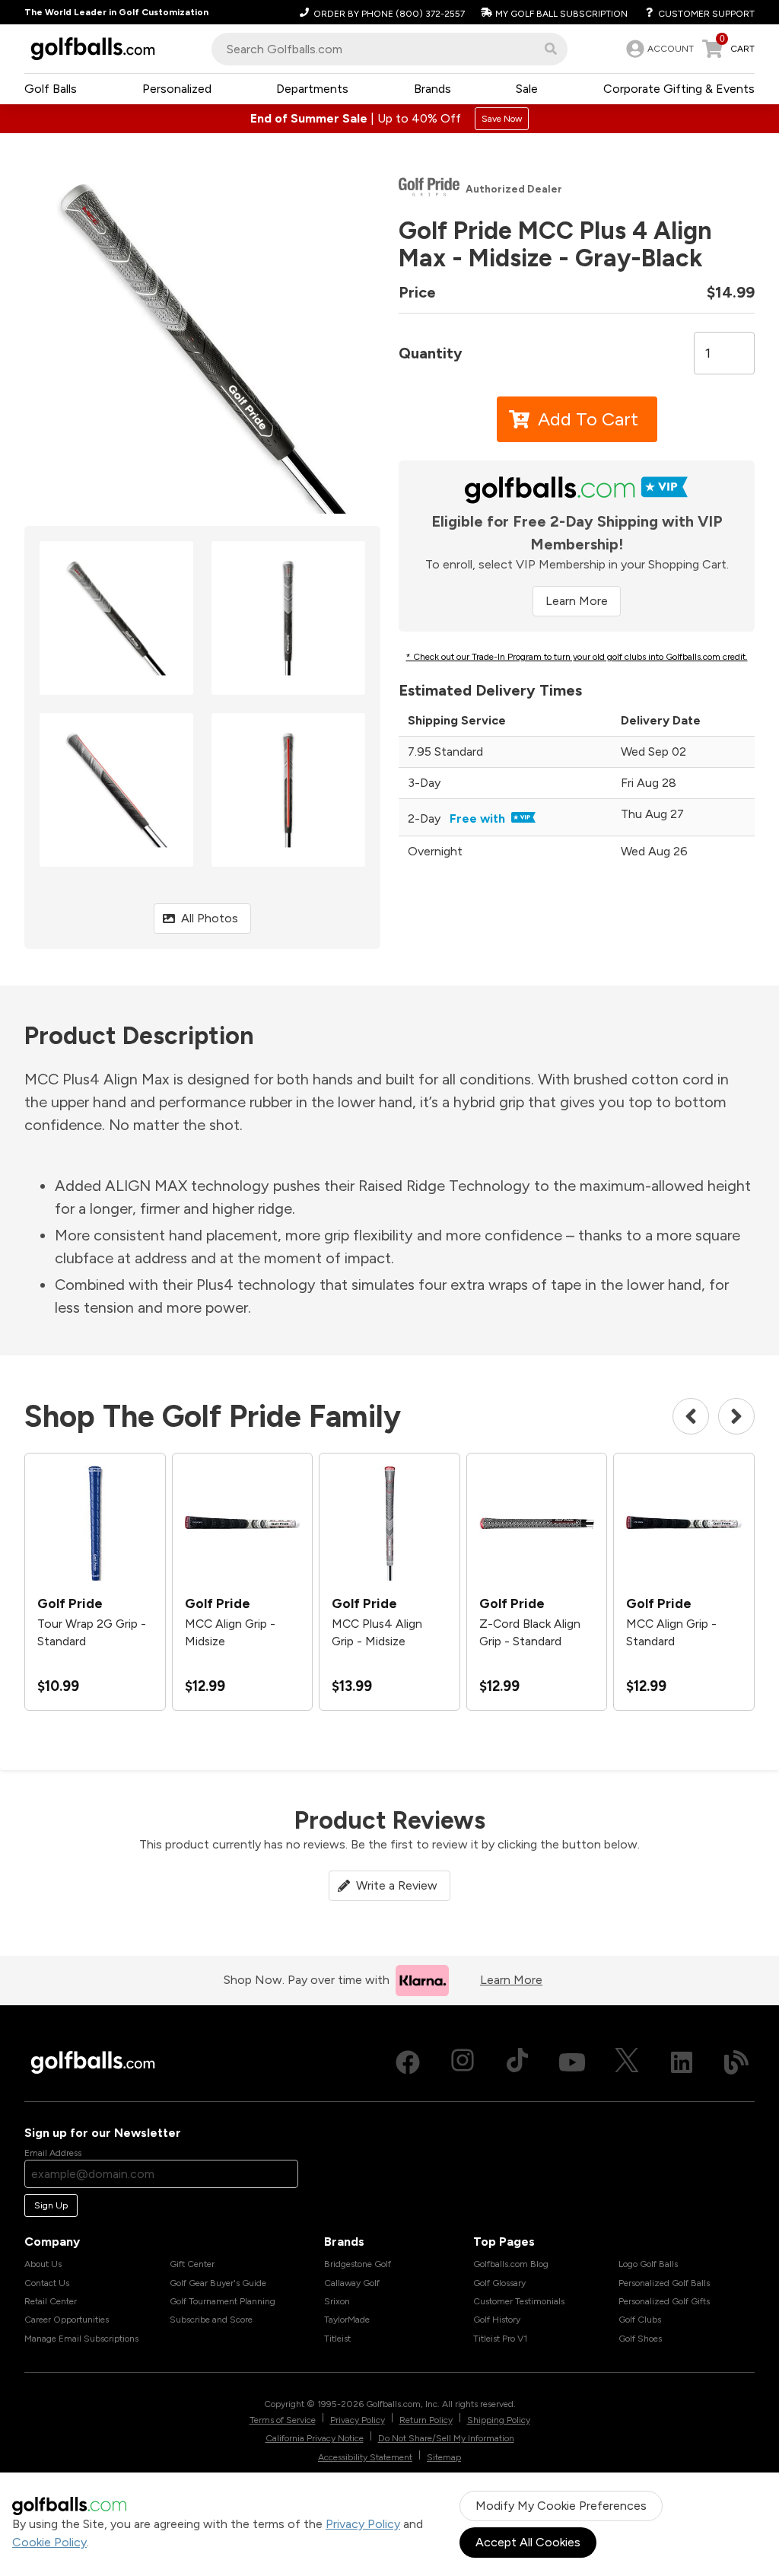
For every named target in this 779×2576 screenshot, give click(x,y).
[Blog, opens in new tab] (736, 2062)
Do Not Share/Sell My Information (446, 2438)
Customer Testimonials (519, 2301)
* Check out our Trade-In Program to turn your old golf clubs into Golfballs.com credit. (577, 657)
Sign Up (51, 2205)
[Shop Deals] (389, 119)
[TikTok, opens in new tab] (517, 2062)
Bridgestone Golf (358, 2264)
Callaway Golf (352, 2283)
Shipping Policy (499, 2420)
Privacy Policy (363, 2524)
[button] (551, 49)
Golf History (497, 2320)
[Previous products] (691, 1416)
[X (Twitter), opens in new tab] (627, 2062)
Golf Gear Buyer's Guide (218, 2283)
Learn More (577, 601)
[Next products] (736, 1416)
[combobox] (389, 49)
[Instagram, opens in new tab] (463, 2062)
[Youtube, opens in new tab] (572, 2062)
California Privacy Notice (315, 2438)
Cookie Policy (49, 2542)
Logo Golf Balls (648, 2264)
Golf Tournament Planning (223, 2301)
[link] (658, 49)
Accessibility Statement (365, 2457)
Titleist (337, 2339)
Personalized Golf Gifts (664, 2301)
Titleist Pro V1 (500, 2339)
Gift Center (192, 2264)
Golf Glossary (499, 2283)
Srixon (337, 2301)
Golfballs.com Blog (511, 2264)
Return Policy (426, 2420)
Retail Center (51, 2301)
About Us (43, 2264)
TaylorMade (347, 2320)
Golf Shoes (640, 2339)
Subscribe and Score (211, 2320)
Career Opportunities (67, 2320)
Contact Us (47, 2283)
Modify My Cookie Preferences (561, 2506)
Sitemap (444, 2457)
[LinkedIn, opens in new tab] (682, 2062)
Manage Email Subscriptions (81, 2339)
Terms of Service (283, 2420)
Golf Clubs (640, 2320)
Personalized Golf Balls (664, 2283)
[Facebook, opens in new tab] (408, 2062)
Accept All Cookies (528, 2542)
